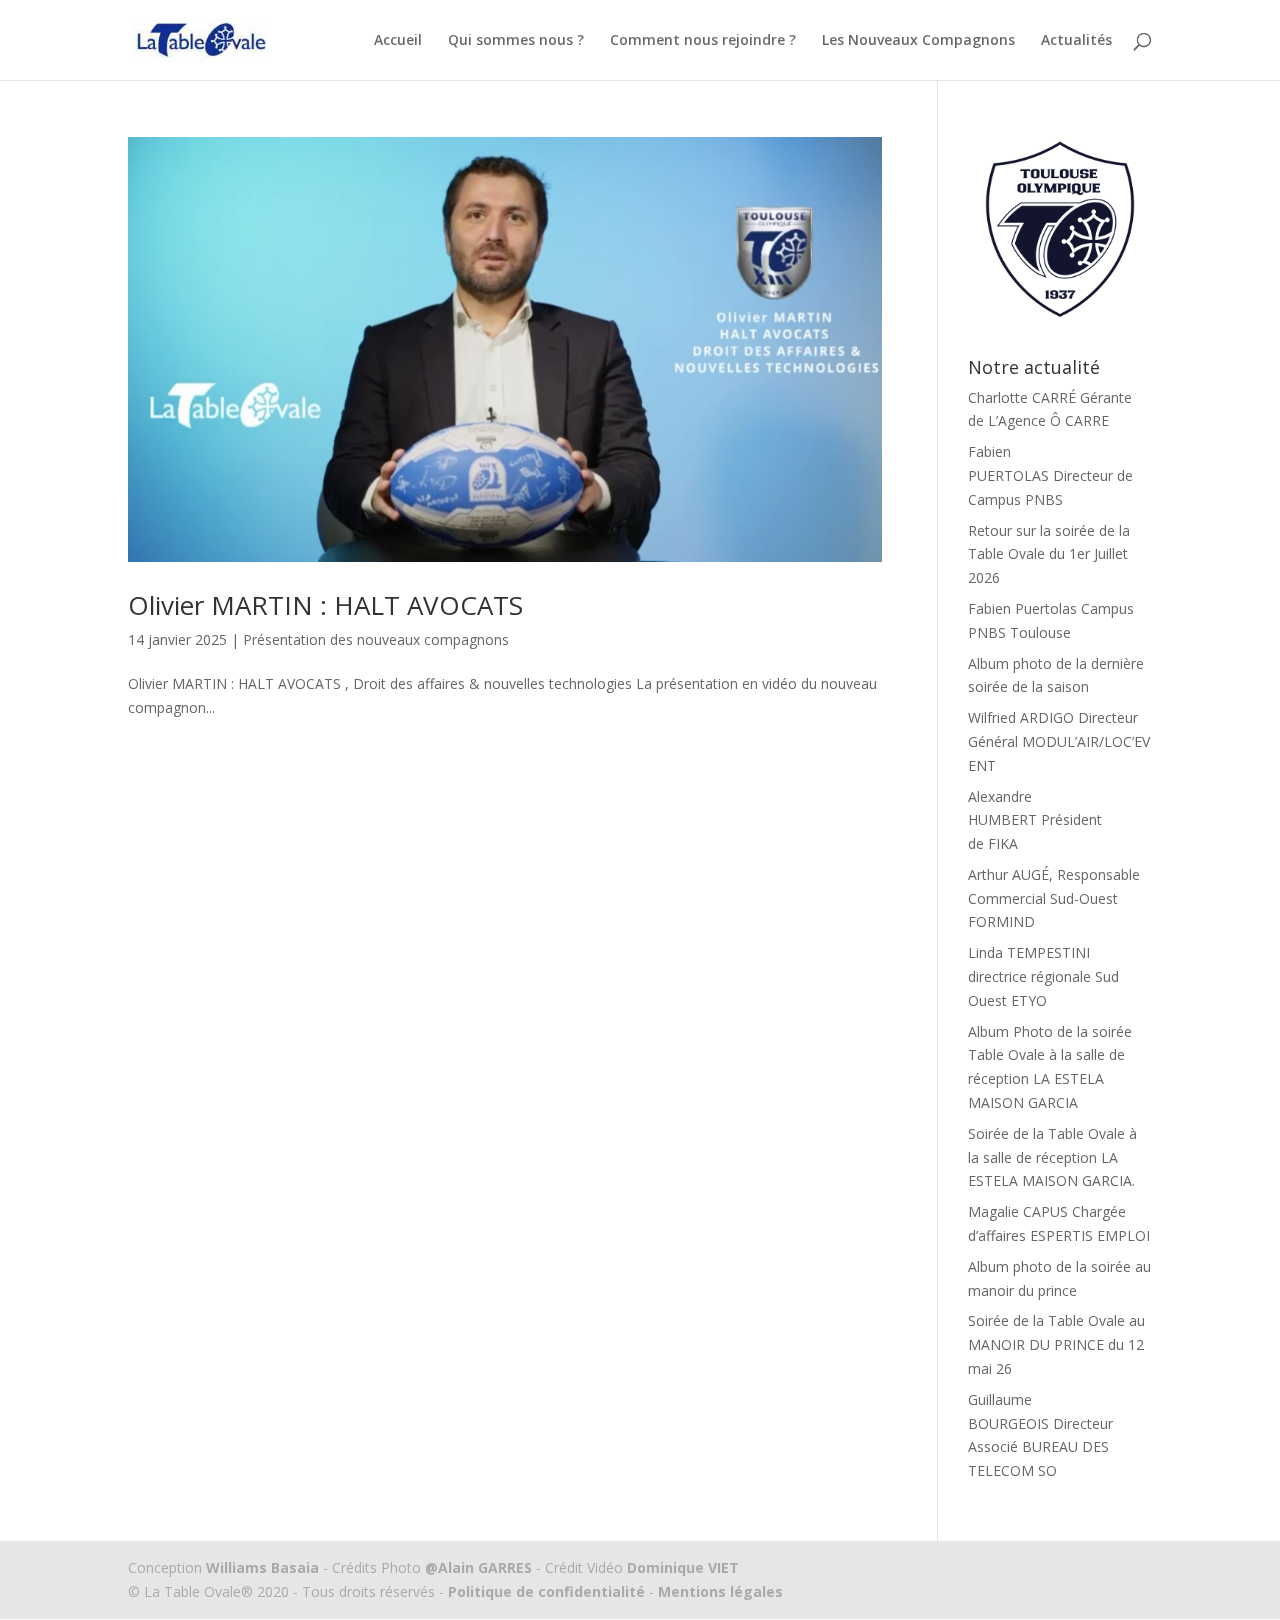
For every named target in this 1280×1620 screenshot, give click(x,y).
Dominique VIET (683, 1567)
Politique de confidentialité (546, 1591)
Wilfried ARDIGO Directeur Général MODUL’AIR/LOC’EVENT (1059, 741)
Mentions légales (718, 1591)
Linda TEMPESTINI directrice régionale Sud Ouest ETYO (1043, 976)
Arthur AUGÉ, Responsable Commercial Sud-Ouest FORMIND (1054, 898)
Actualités (1076, 41)
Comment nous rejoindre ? (703, 41)
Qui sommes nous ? (516, 41)
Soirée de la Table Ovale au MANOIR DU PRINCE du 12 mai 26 (1056, 1344)
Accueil (398, 41)
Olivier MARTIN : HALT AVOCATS (325, 605)
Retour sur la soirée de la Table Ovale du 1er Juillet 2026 (1049, 554)
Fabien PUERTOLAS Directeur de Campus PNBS (1050, 475)
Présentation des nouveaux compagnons (376, 639)
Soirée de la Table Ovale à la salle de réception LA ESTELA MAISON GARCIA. (1052, 1157)
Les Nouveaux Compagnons (918, 41)
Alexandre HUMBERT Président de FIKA (1035, 820)
